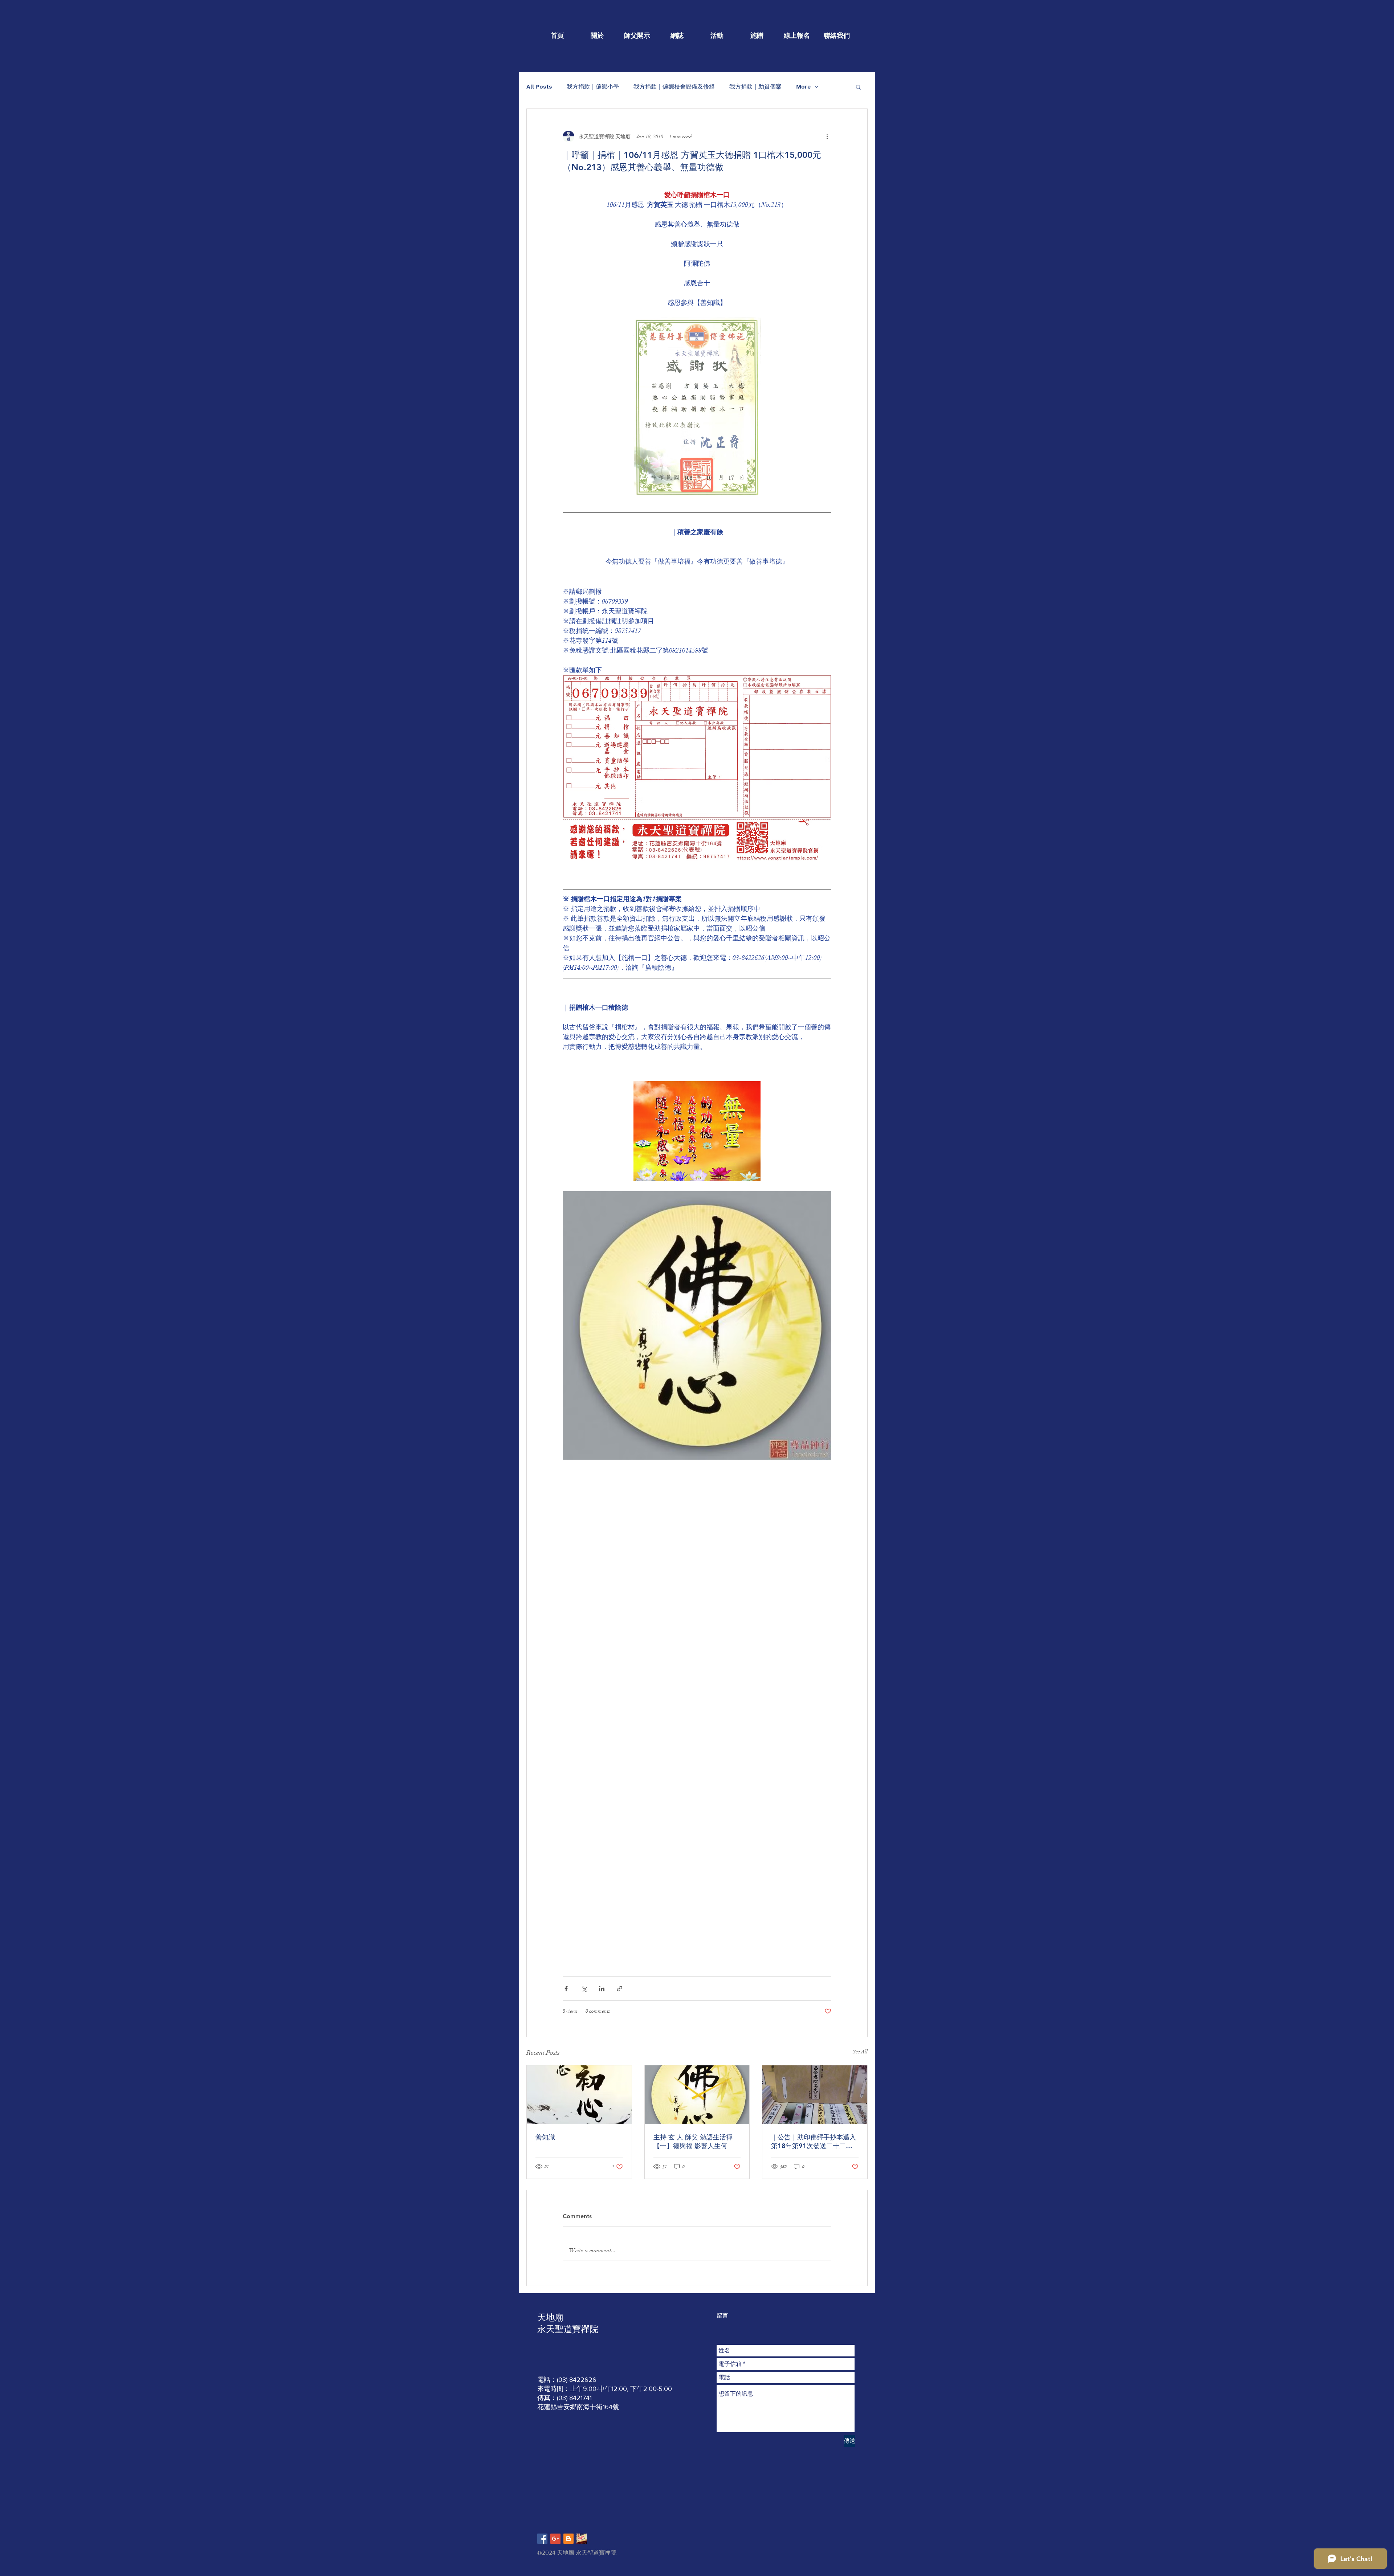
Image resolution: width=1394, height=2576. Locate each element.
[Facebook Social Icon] (542, 2539)
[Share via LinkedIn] (602, 1989)
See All (860, 2052)
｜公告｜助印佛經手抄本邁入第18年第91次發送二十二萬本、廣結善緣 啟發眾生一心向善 (814, 2142)
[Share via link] (619, 1989)
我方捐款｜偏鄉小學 (593, 87)
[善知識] (579, 2095)
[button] (858, 87)
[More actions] (827, 136)
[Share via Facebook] (566, 1989)
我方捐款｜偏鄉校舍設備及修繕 (674, 87)
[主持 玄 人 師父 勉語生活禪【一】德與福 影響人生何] (697, 2095)
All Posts (539, 87)
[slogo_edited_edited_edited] (582, 2539)
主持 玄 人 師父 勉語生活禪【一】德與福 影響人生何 (693, 2141)
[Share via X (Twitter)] (584, 1989)
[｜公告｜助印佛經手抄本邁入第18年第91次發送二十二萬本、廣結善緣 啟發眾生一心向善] (815, 2095)
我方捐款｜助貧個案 (755, 87)
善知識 (545, 2137)
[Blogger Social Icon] (568, 2539)
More (803, 87)
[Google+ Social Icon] (555, 2539)
